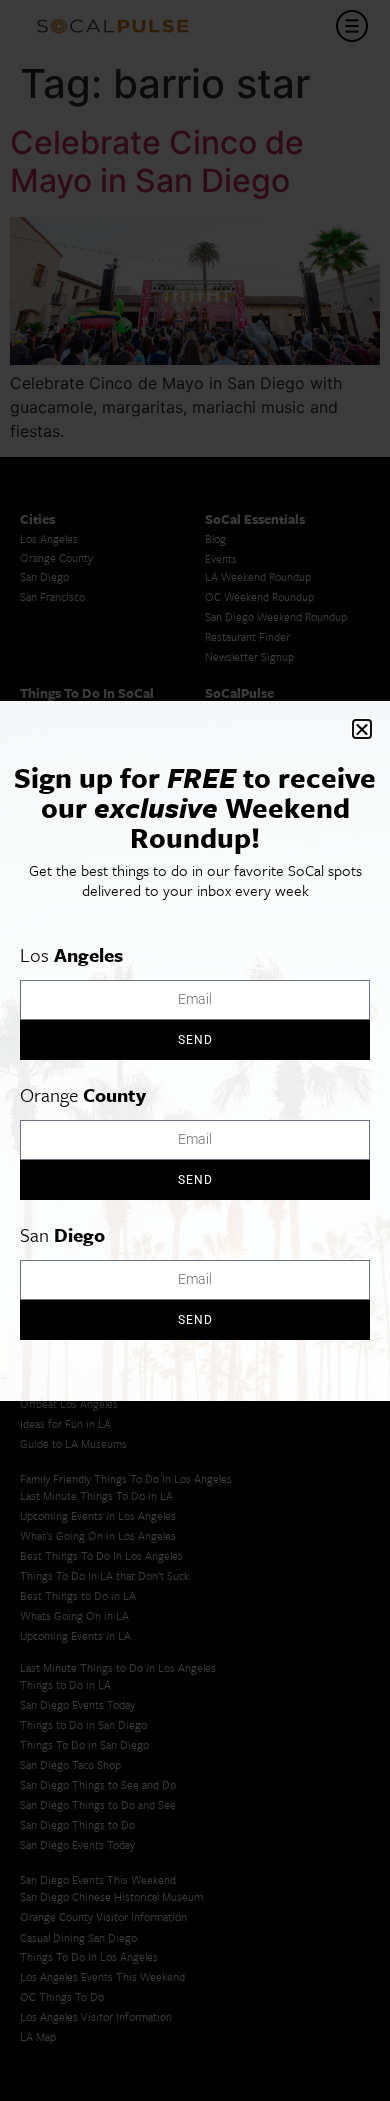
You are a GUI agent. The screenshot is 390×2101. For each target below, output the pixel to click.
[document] (195, 1050)
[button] (362, 729)
